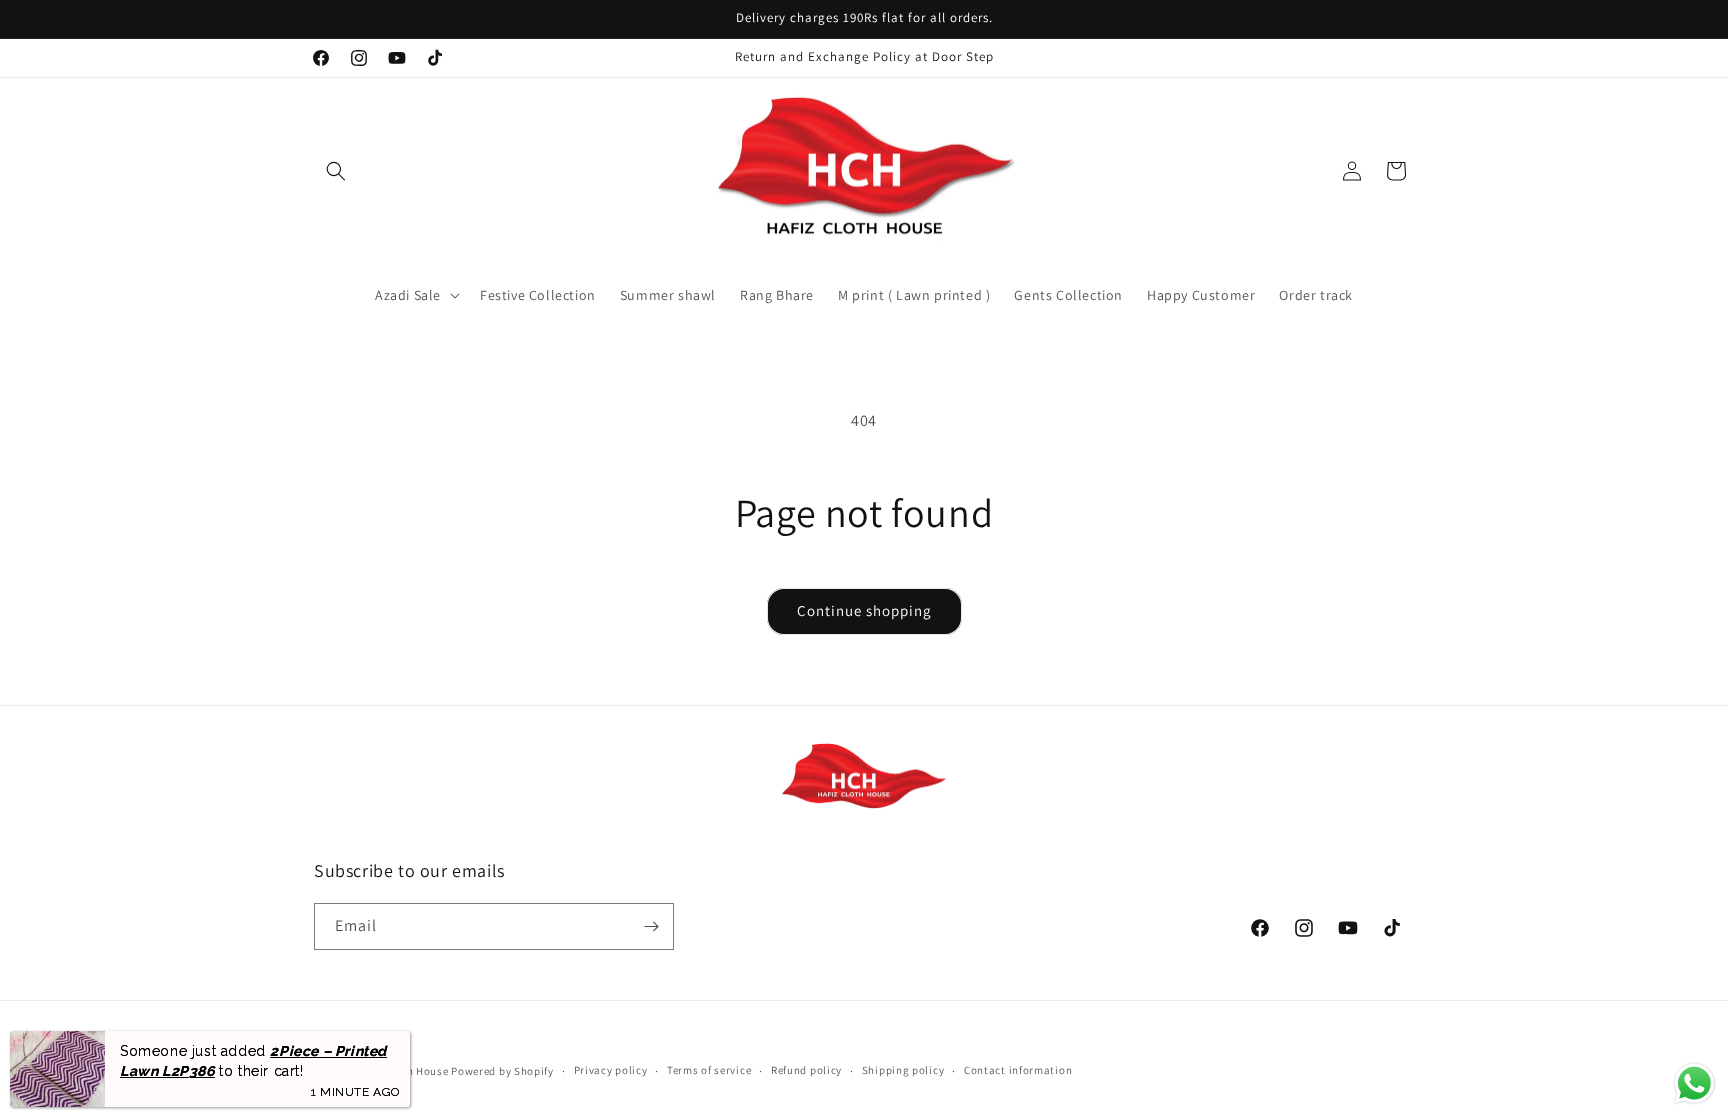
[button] (336, 171)
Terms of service (709, 1070)
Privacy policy (611, 1070)
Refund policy (806, 1070)
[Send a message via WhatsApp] (1694, 1083)
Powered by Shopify (502, 1071)
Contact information (1018, 1070)
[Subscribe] (651, 926)
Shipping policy (903, 1070)
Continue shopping (864, 610)
